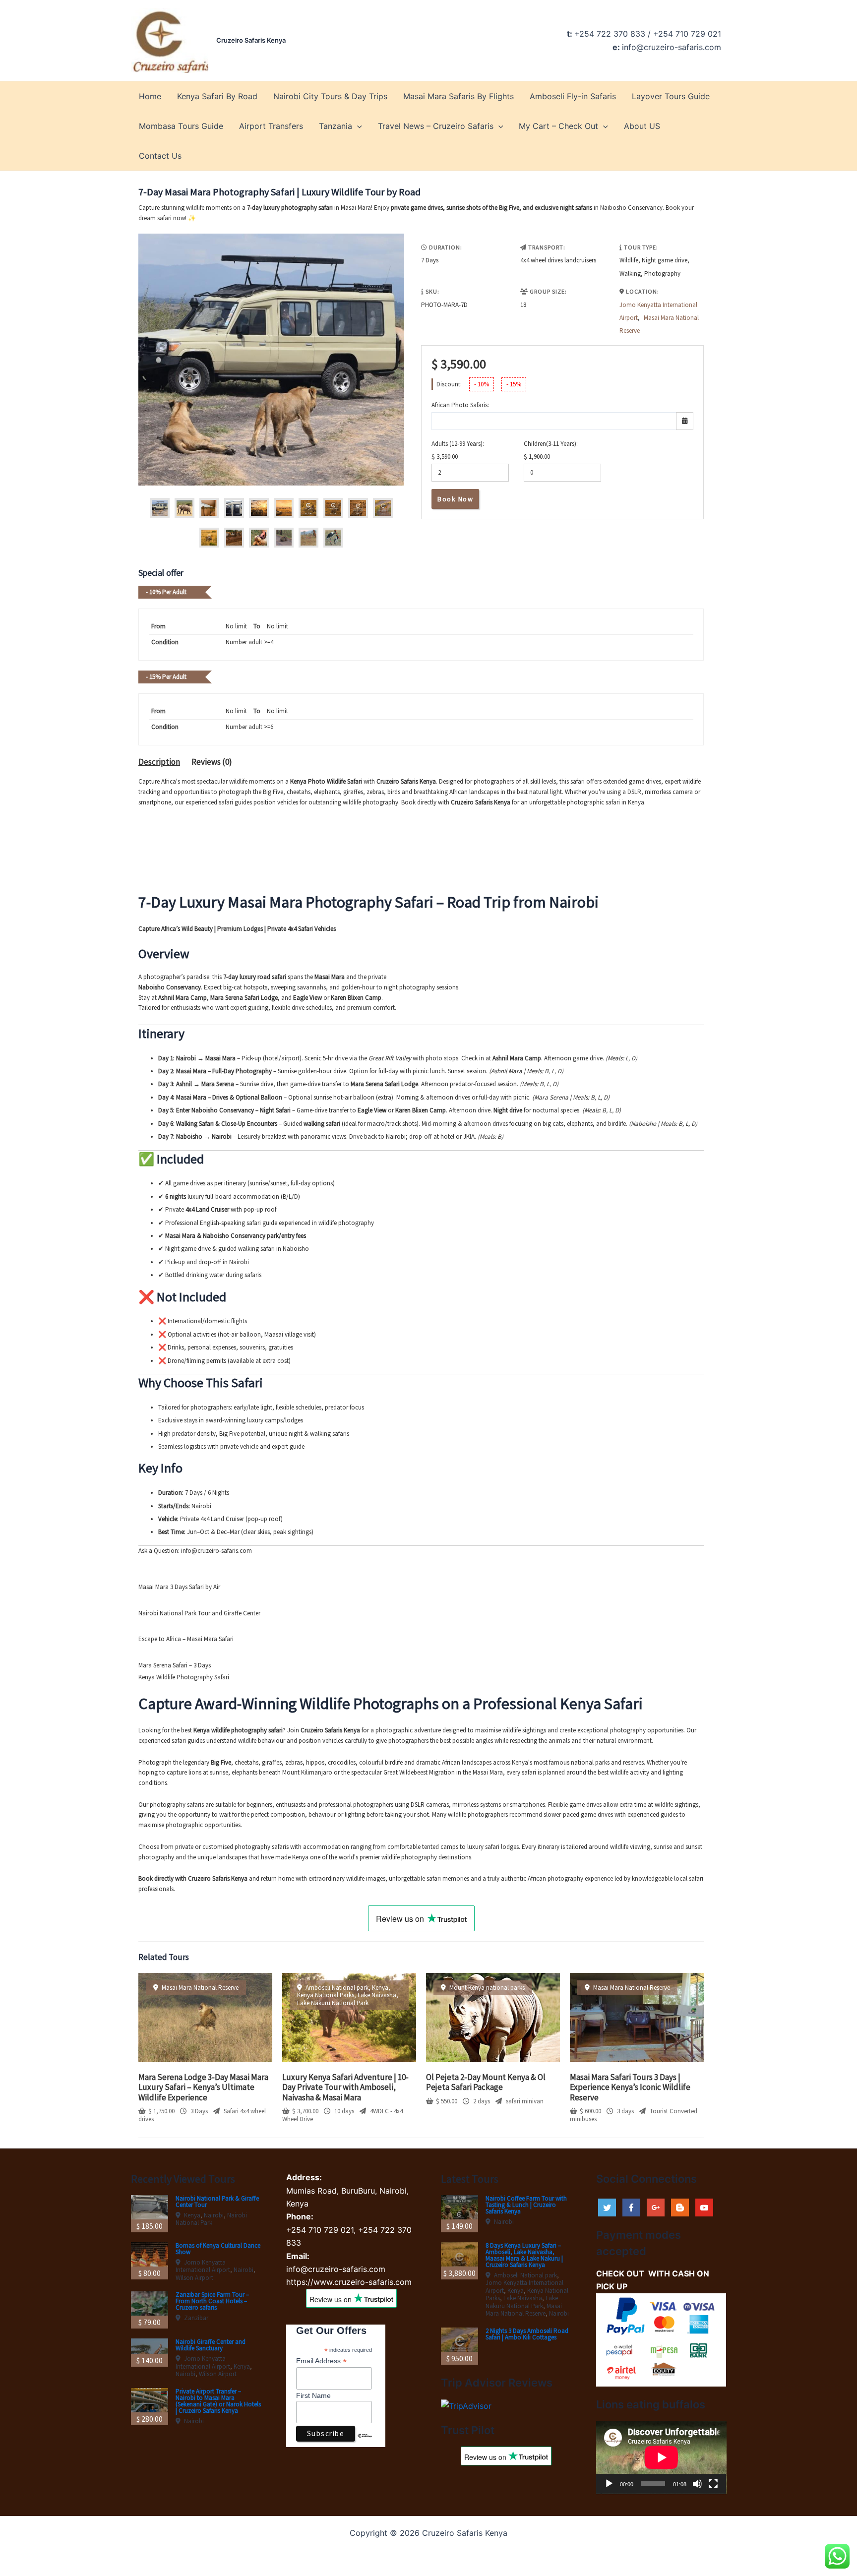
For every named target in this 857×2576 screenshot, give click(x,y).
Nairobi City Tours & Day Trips (330, 96)
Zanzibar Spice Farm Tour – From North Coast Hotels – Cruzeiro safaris (212, 2301)
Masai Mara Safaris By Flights (459, 96)
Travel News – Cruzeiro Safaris (436, 126)
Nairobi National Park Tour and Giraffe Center (199, 1613)
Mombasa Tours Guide (181, 126)
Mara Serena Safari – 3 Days (175, 1665)
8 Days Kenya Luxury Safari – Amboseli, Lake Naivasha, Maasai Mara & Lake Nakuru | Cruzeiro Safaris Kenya (524, 2255)
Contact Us (160, 156)
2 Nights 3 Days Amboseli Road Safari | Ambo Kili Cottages (527, 2334)
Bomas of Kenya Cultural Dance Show (218, 2249)
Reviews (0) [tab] (212, 762)
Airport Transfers (271, 126)
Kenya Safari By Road (217, 96)
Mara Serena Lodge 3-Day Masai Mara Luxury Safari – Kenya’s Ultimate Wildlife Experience (203, 2087)
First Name (313, 2395)
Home (150, 96)
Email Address (321, 2361)
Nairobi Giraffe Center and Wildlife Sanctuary (211, 2345)
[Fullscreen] (713, 2484)
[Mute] (697, 2484)
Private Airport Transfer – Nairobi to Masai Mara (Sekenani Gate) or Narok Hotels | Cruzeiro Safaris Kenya (218, 2401)
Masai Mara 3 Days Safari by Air (179, 1587)
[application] (661, 2457)
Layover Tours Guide (671, 96)
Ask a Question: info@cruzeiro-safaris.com (195, 1551)
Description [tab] (159, 762)
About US (642, 126)
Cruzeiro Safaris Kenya (251, 40)
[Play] (609, 2484)
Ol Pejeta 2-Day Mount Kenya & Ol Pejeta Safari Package (486, 2082)
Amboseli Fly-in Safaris (573, 96)
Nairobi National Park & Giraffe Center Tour (217, 2202)
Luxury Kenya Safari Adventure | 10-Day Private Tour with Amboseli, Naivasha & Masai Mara (345, 2087)
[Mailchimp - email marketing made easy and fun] (365, 2443)
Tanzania (336, 126)
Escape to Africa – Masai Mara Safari (186, 1639)
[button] (357, 126)
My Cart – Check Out (558, 126)
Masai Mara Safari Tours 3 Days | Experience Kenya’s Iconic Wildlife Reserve (630, 2087)
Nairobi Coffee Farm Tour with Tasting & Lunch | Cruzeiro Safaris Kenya (526, 2205)
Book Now (455, 499)
